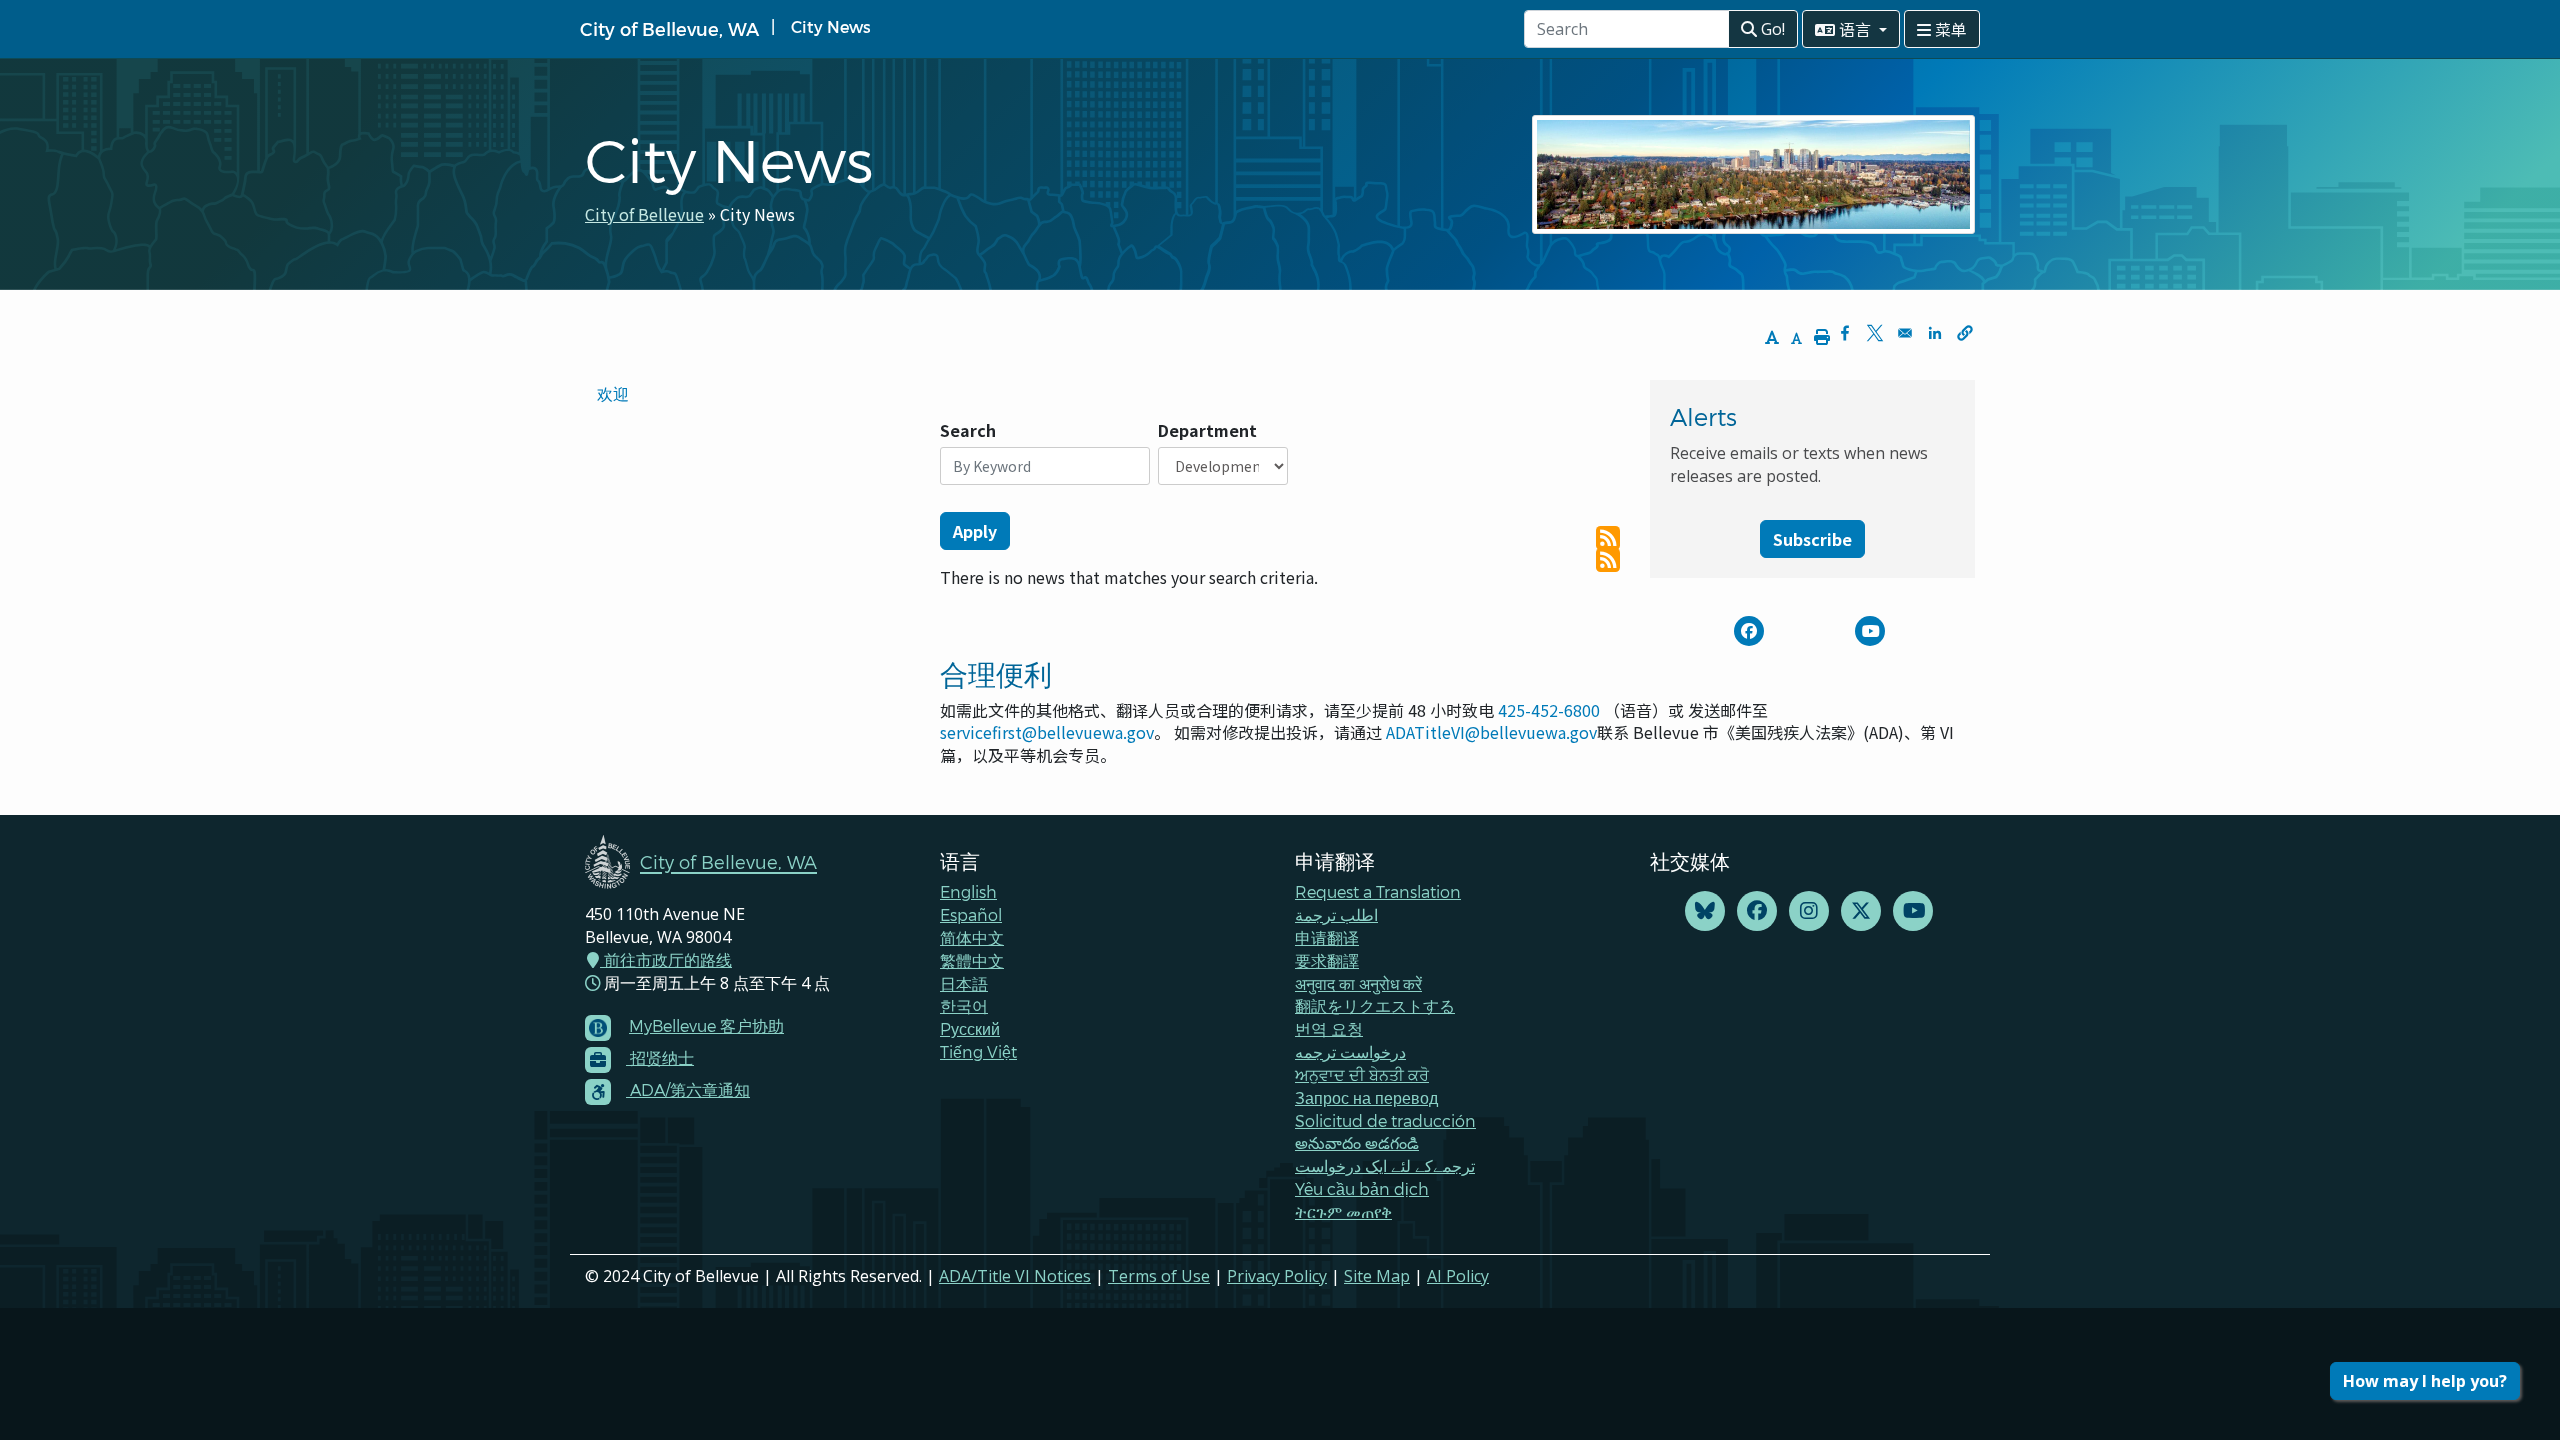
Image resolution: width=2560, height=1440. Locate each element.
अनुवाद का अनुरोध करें (1358, 983)
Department (1207, 430)
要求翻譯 (1327, 960)
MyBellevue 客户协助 (706, 1025)
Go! (1771, 29)
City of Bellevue (644, 214)
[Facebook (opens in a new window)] (1757, 911)
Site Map (1377, 1276)
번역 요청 (1329, 1028)
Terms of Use (1159, 1276)
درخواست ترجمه (1350, 1051)
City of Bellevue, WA (669, 28)
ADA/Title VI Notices (1015, 1276)
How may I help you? (2425, 1381)
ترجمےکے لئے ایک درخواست (1385, 1165)
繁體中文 (972, 960)
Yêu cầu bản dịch (1362, 1188)
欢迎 (613, 393)
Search (968, 430)
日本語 (964, 983)
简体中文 (972, 937)
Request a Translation (1378, 891)
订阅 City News (1608, 538)
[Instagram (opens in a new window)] (1809, 911)
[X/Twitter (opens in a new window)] (1861, 911)
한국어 (964, 1005)
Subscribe (1812, 539)
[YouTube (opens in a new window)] (1913, 911)
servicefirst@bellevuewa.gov (1047, 732)
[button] (1965, 333)
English (968, 891)
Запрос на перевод (1366, 1097)
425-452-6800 (1549, 710)
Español (971, 914)
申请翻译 (1327, 937)
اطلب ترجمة (1336, 914)
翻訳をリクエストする (1375, 1005)
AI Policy (1458, 1276)
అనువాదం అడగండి (1357, 1142)
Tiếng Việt (978, 1051)
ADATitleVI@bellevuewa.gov (1491, 732)
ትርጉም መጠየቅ (1343, 1211)
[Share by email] (1905, 333)
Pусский (970, 1028)
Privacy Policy (1277, 1276)
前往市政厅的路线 (666, 960)
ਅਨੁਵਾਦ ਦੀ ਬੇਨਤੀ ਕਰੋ (1362, 1074)
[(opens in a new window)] (1749, 631)
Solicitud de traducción (1385, 1120)
